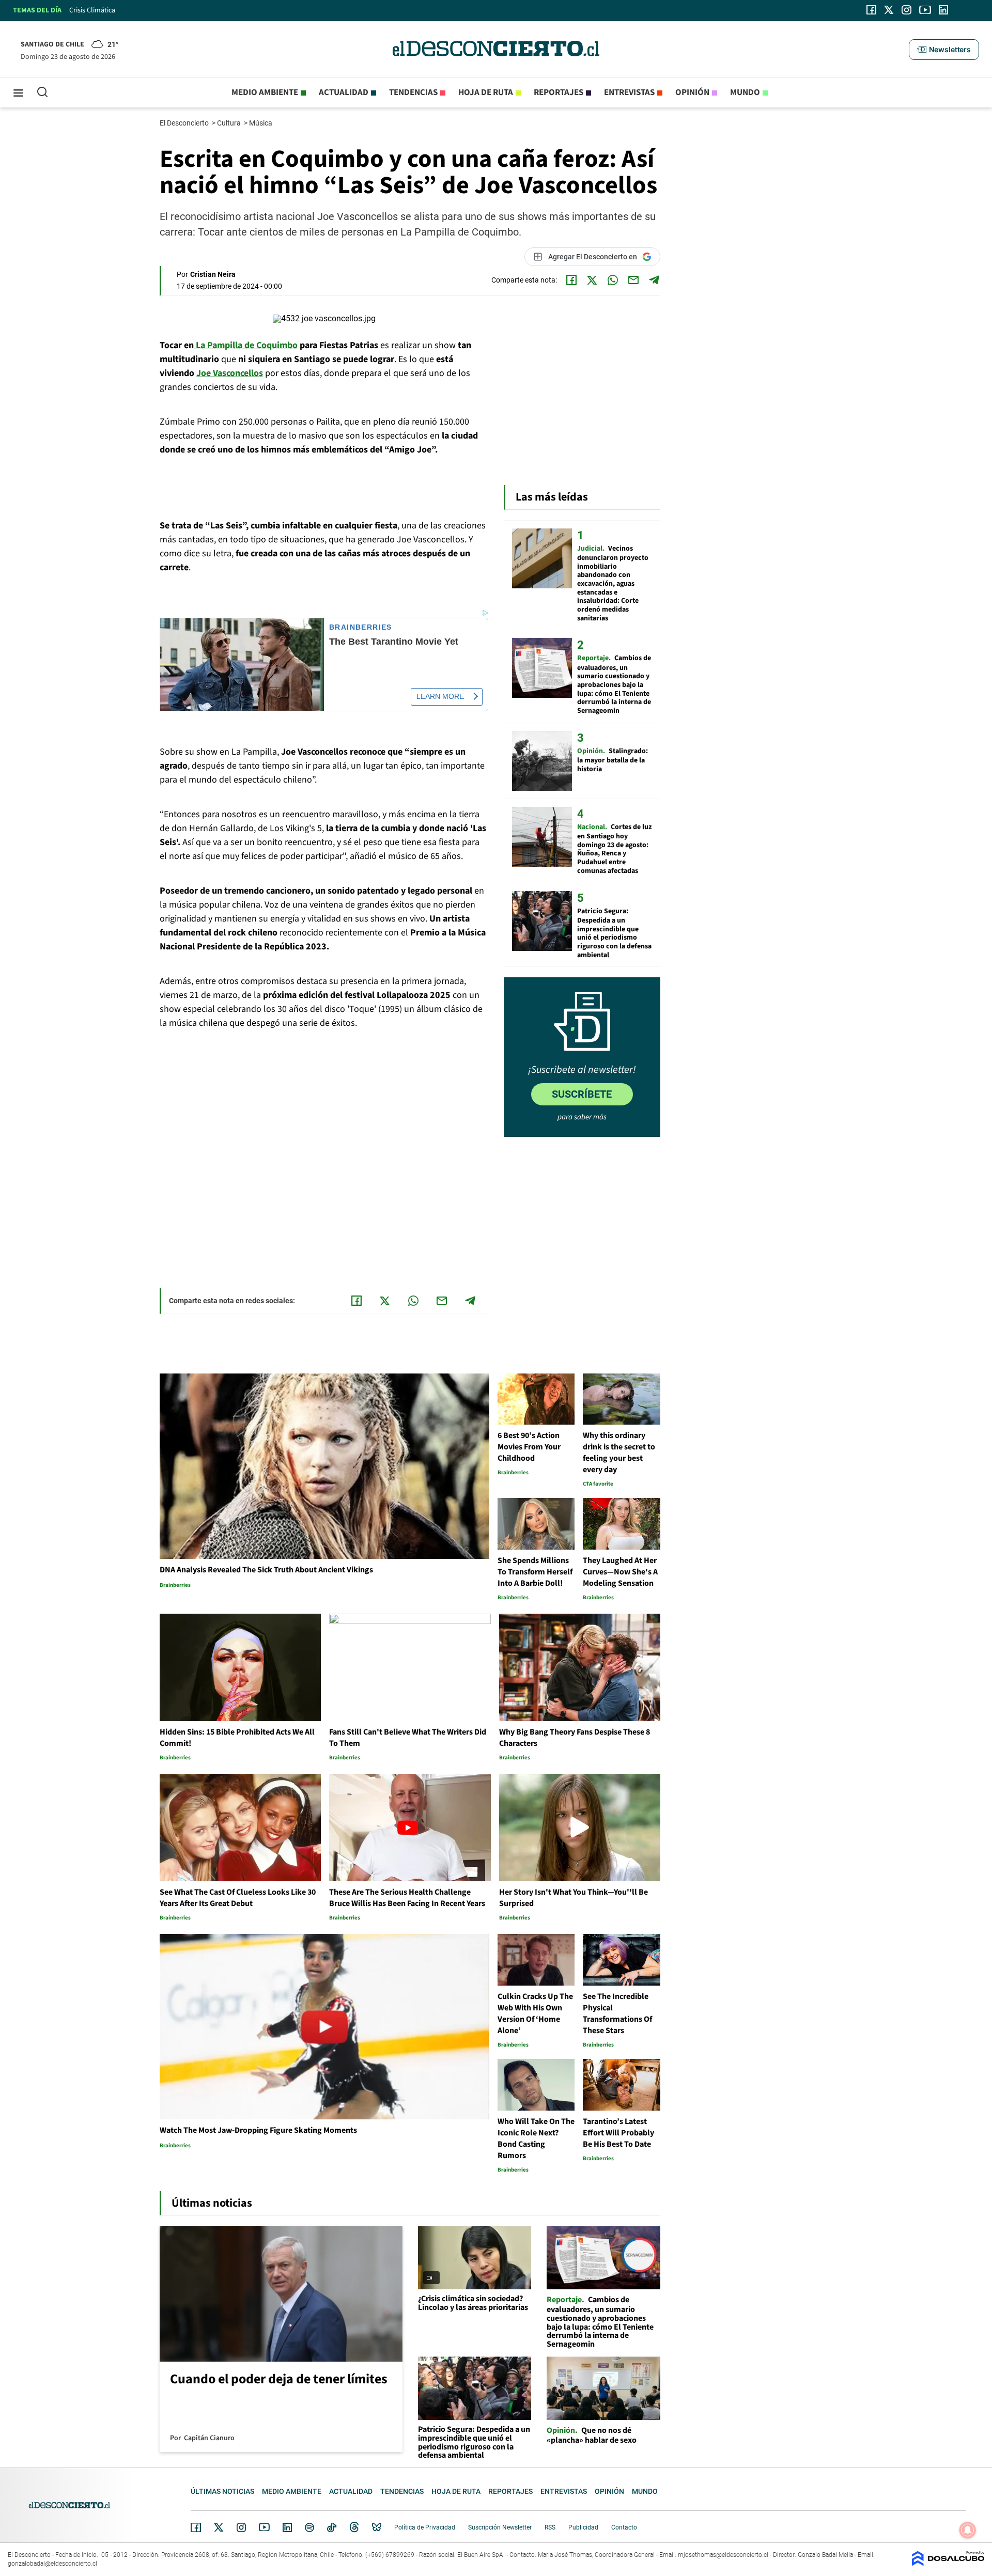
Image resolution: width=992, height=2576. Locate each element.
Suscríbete (582, 1094)
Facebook (196, 2527)
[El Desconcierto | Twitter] (889, 10)
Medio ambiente (265, 92)
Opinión (692, 92)
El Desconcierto (185, 123)
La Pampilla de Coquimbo (246, 345)
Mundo (745, 92)
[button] (944, 50)
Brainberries (361, 627)
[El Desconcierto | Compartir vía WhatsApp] (613, 280)
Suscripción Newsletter (500, 2527)
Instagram (241, 2527)
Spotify (309, 2527)
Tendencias (413, 92)
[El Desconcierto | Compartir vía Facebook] (571, 280)
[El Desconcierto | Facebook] (871, 10)
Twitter (219, 2527)
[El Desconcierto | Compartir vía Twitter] (592, 280)
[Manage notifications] (968, 2530)
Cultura (230, 123)
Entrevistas (629, 92)
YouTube (264, 2527)
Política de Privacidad (425, 2527)
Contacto (624, 2527)
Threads (354, 2527)
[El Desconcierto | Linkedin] (943, 10)
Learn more (440, 696)
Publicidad (583, 2527)
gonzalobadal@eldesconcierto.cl (52, 2564)
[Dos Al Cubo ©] (948, 2563)
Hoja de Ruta (486, 92)
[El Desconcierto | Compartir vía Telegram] (654, 280)
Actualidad (344, 92)
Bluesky (377, 2527)
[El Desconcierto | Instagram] (906, 10)
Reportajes (559, 92)
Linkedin (287, 2527)
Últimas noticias (222, 2491)
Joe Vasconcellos (230, 373)
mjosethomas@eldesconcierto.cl (723, 2555)
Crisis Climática (92, 10)
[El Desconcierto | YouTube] (925, 10)
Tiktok (332, 2527)
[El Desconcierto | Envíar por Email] (633, 280)
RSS (550, 2527)
